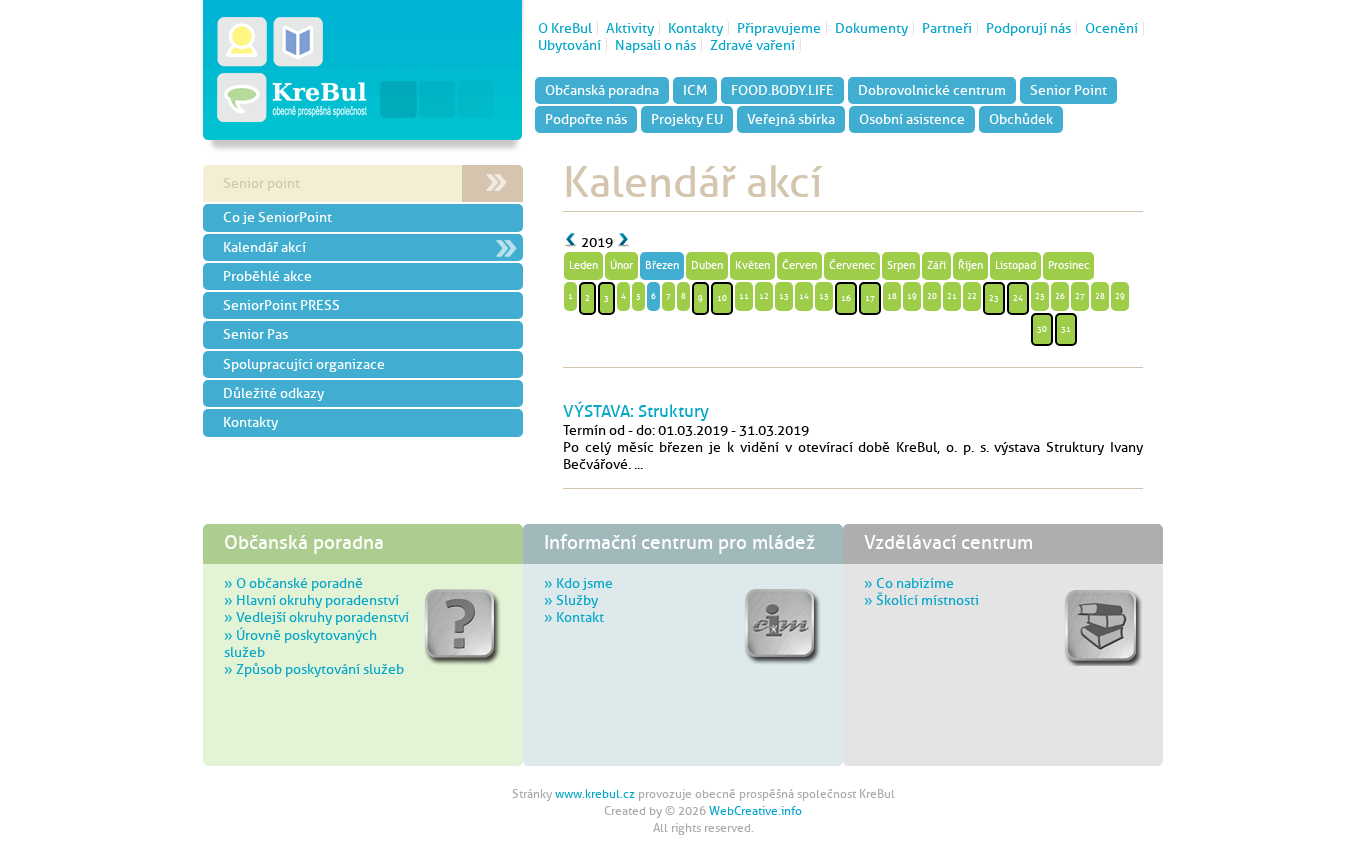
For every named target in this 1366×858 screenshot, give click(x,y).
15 (824, 296)
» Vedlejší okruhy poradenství (316, 617)
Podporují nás (1028, 28)
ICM (695, 90)
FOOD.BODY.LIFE (782, 90)
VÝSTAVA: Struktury (636, 411)
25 (1040, 296)
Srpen (901, 265)
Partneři (947, 28)
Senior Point (1068, 90)
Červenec (852, 265)
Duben (707, 265)
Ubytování (569, 45)
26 (1060, 296)
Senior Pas (255, 334)
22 (972, 296)
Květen (752, 265)
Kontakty (695, 28)
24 (1018, 298)
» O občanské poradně (293, 583)
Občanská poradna (602, 90)
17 (870, 298)
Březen (662, 265)
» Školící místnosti (921, 600)
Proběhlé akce (267, 276)
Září (936, 265)
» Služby (571, 600)
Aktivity (630, 28)
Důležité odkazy (273, 393)
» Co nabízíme (909, 583)
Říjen (970, 265)
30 (1042, 329)
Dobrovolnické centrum (932, 90)
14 (804, 296)
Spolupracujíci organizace (304, 364)
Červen (799, 265)
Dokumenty (871, 28)
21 (952, 296)
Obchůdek (1021, 119)
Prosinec (1068, 265)
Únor (621, 265)
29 (1120, 296)
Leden (583, 265)
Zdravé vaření (752, 45)
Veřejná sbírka (791, 119)
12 (764, 296)
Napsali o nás (655, 45)
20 (932, 296)
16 (846, 298)
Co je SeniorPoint (277, 217)
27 (1080, 296)
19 (912, 296)
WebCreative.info (755, 811)
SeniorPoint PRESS (281, 305)
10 (722, 298)
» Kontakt (574, 617)
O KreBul (565, 28)
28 (1100, 296)
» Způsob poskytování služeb (314, 669)
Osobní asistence (912, 119)
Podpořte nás (586, 119)
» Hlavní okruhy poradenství (311, 600)
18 (892, 296)
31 (1066, 329)
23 (994, 298)
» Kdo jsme (578, 583)
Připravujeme (779, 28)
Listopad (1015, 265)
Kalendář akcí (264, 247)
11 (744, 296)
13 (784, 296)
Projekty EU (687, 119)
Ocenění (1111, 28)
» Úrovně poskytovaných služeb (300, 643)
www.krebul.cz (595, 794)
